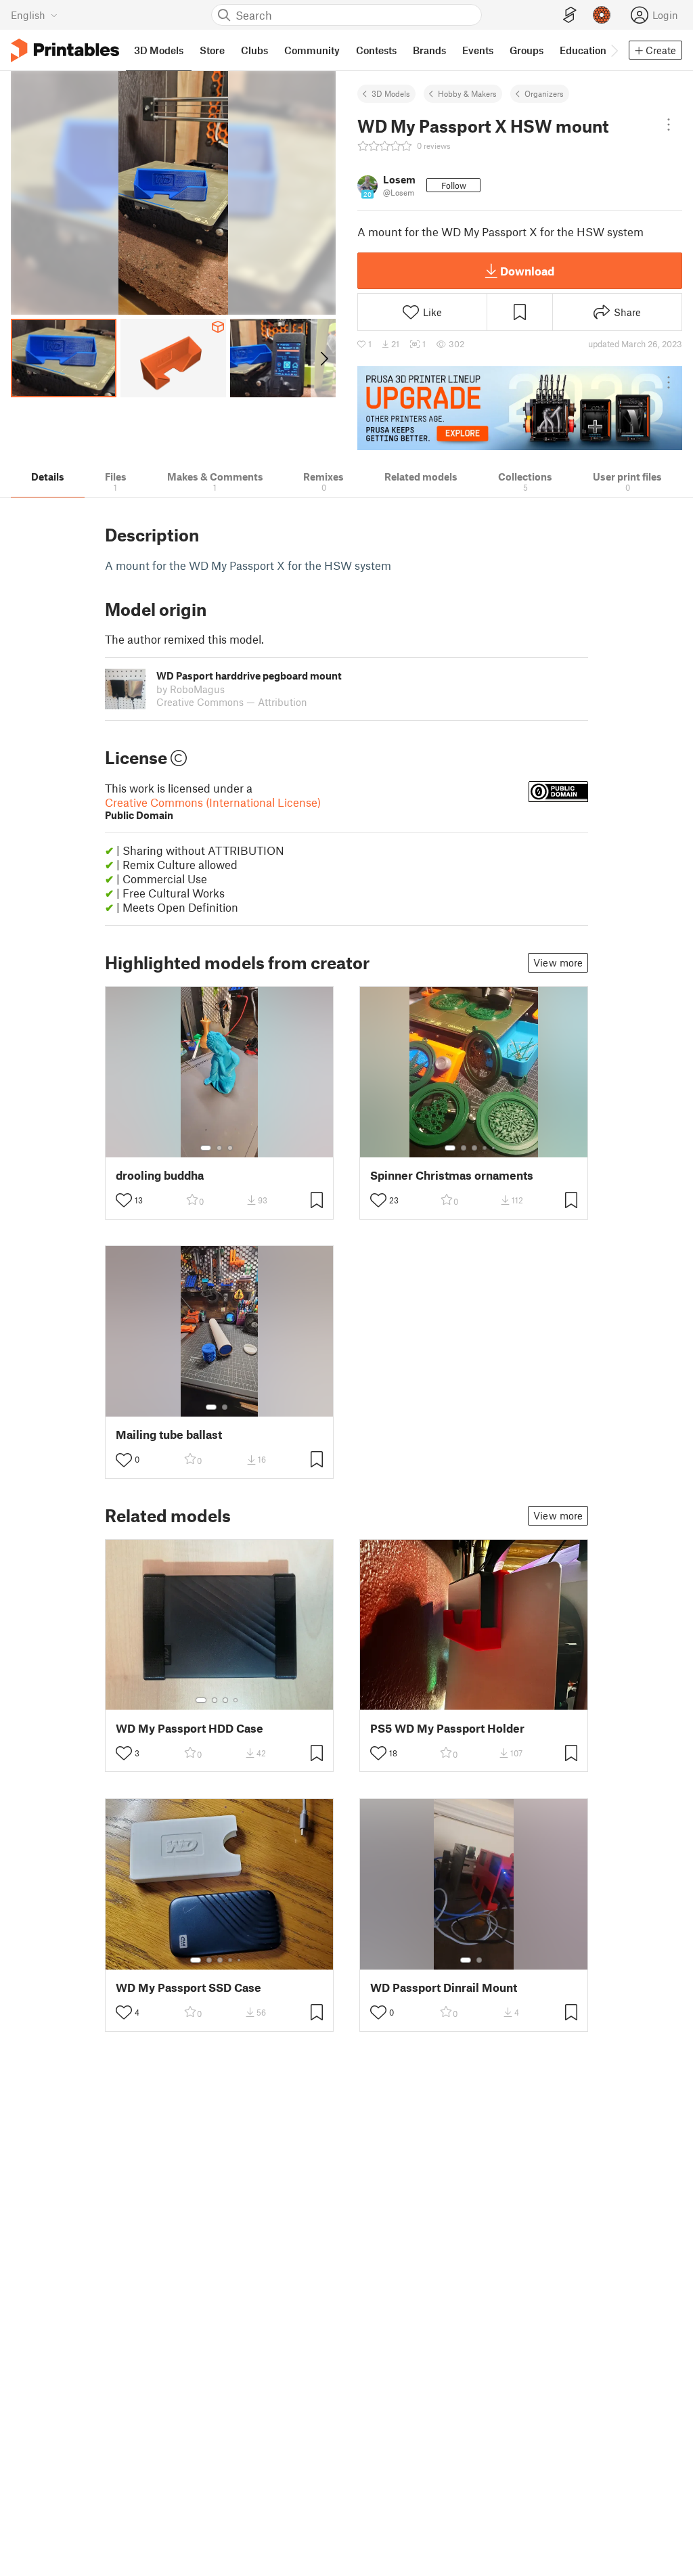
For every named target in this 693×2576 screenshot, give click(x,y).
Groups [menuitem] (527, 50)
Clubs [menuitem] (254, 50)
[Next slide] (323, 358)
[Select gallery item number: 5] (495, 1148)
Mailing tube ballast (169, 1435)
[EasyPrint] (570, 15)
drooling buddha (160, 1175)
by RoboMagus (191, 689)
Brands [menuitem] (429, 50)
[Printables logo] (65, 50)
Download (527, 271)
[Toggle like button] (124, 1200)
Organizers (544, 93)
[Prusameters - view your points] (602, 15)
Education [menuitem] (583, 50)
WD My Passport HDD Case (189, 1728)
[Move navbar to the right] (614, 50)
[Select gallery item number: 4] (485, 1148)
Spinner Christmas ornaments (452, 1175)
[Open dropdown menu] (669, 125)
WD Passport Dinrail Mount (444, 1987)
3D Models (391, 93)
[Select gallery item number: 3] (230, 1148)
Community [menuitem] (312, 50)
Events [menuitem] (478, 50)
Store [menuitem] (212, 50)
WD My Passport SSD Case (188, 1987)
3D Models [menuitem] (159, 50)
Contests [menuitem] (376, 50)
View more (558, 962)
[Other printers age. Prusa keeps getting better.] (520, 408)
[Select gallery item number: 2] (219, 1148)
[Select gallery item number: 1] (206, 1148)
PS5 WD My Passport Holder (447, 1728)
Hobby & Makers (467, 93)
